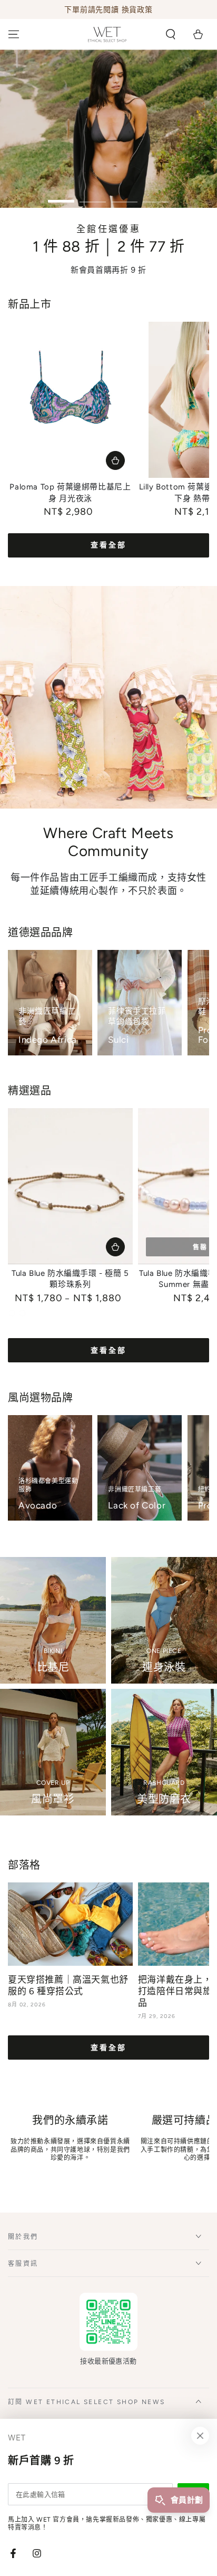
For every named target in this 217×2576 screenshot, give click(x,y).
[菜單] (14, 34)
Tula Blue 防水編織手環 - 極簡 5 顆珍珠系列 (70, 1279)
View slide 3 (124, 196)
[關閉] (200, 2436)
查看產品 (115, 460)
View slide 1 (61, 196)
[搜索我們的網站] (171, 34)
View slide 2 (93, 196)
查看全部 (108, 545)
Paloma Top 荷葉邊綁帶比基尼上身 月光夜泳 (70, 493)
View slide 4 (156, 196)
